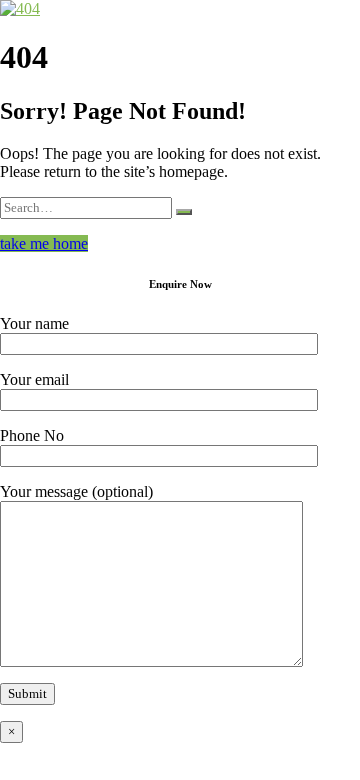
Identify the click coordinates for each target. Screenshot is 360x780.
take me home (44, 243)
